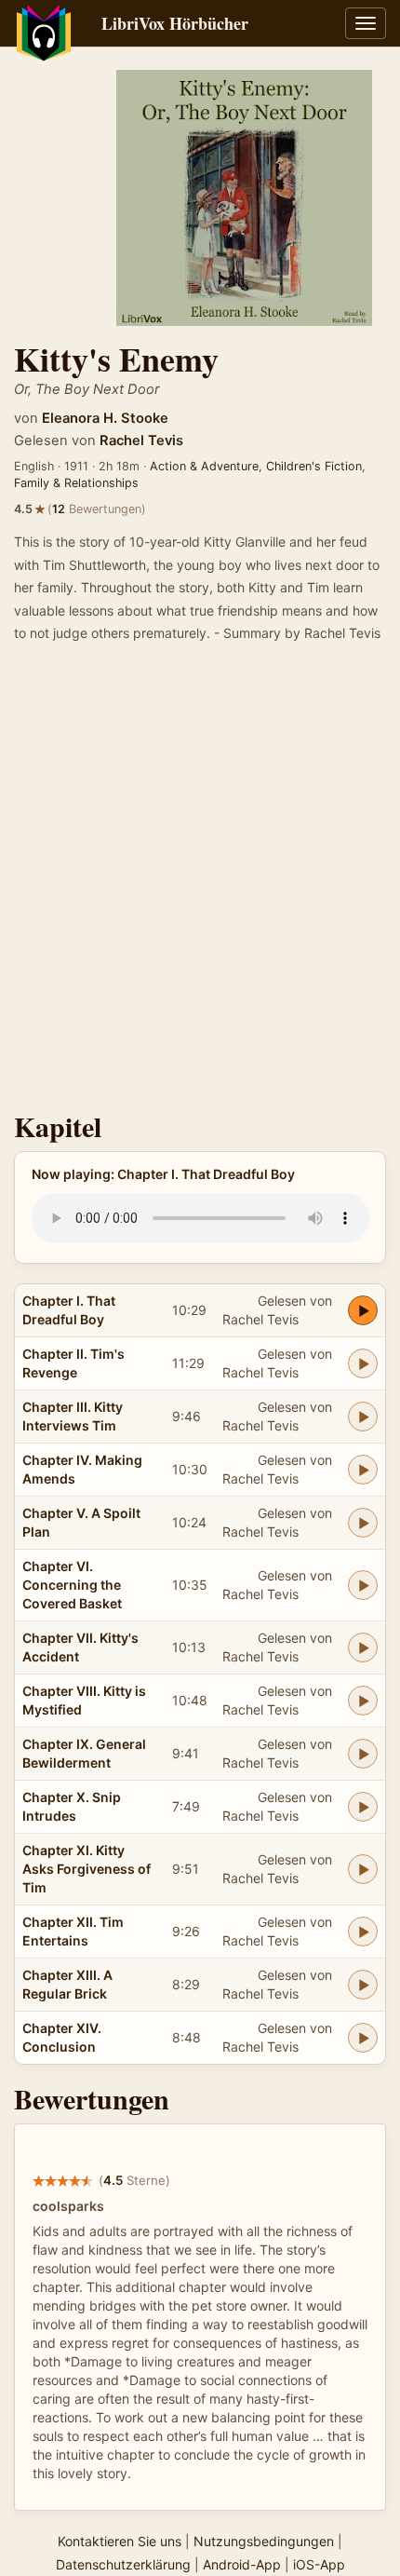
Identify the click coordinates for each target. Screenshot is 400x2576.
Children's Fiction (314, 466)
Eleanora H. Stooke (105, 418)
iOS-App (319, 2564)
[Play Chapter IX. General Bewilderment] (363, 1754)
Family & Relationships (76, 483)
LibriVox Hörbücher (175, 23)
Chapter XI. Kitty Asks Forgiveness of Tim (87, 1869)
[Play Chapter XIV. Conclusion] (363, 2038)
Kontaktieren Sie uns (120, 2541)
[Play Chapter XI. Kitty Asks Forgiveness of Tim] (363, 1869)
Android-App (242, 2564)
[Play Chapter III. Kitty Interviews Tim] (363, 1417)
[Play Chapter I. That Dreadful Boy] (363, 1310)
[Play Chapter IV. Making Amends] (363, 1470)
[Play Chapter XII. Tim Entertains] (363, 1932)
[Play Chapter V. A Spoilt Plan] (363, 1523)
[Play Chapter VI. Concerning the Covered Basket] (363, 1585)
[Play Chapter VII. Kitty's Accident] (363, 1647)
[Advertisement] (200, 883)
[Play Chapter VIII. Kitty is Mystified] (363, 1701)
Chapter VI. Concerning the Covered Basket (72, 1585)
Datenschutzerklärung (123, 2564)
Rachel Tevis (141, 441)
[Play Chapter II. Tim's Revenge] (363, 1363)
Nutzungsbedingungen (264, 2541)
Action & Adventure (204, 466)
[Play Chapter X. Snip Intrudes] (363, 1807)
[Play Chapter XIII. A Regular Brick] (363, 1985)
